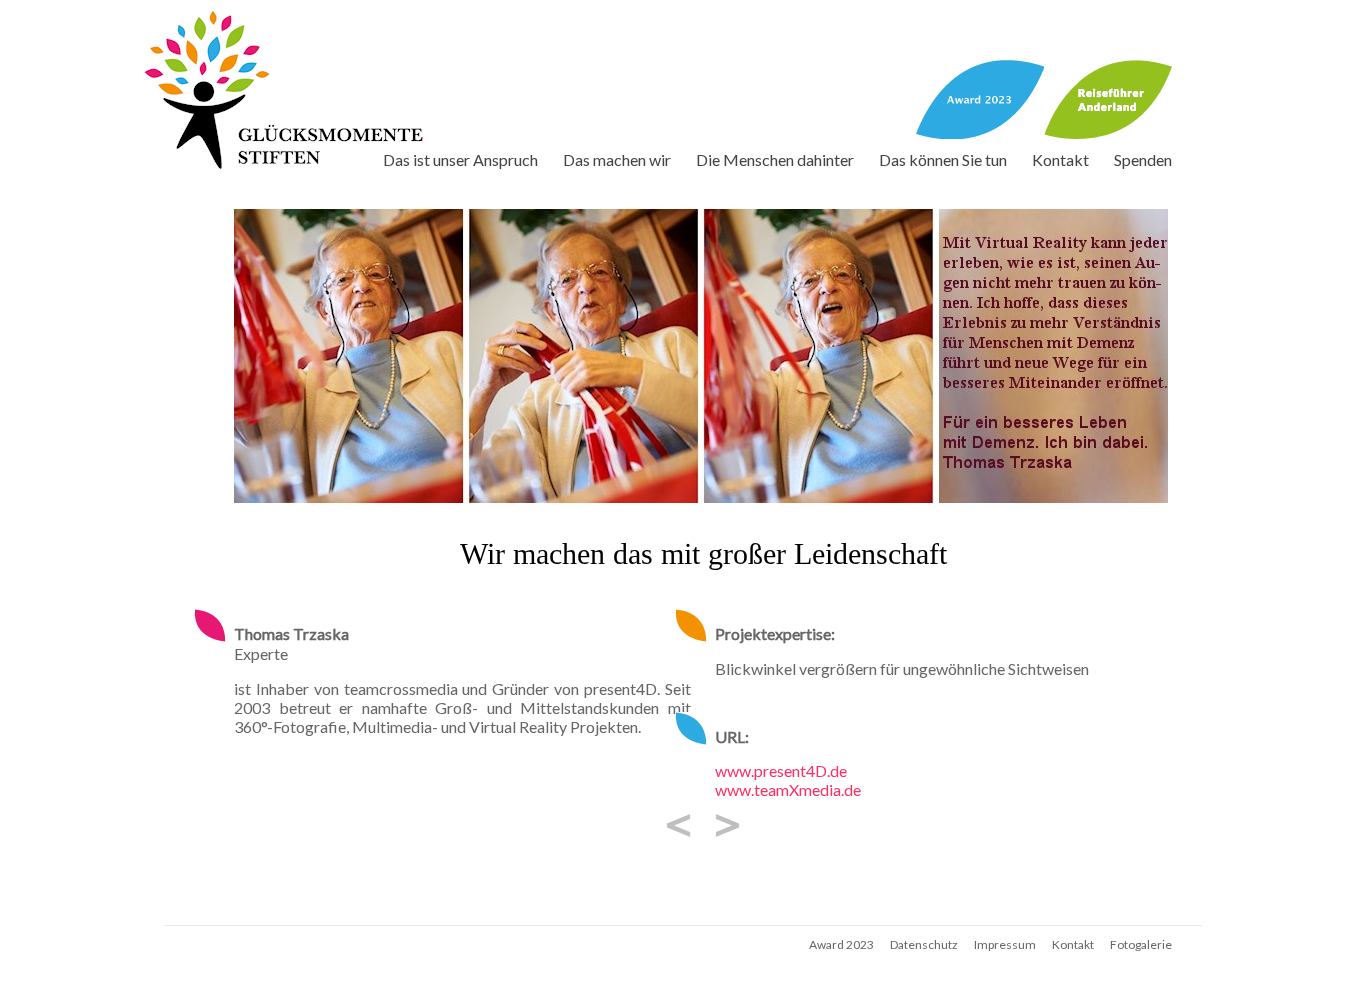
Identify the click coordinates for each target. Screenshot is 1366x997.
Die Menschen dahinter (775, 159)
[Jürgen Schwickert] (678, 823)
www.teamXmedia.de (788, 789)
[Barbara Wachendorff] (727, 823)
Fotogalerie (1141, 944)
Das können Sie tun (943, 159)
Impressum (1005, 944)
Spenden (1143, 159)
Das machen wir (617, 159)
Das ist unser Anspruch (460, 159)
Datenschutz (924, 944)
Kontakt (1060, 159)
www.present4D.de (781, 770)
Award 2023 (841, 944)
